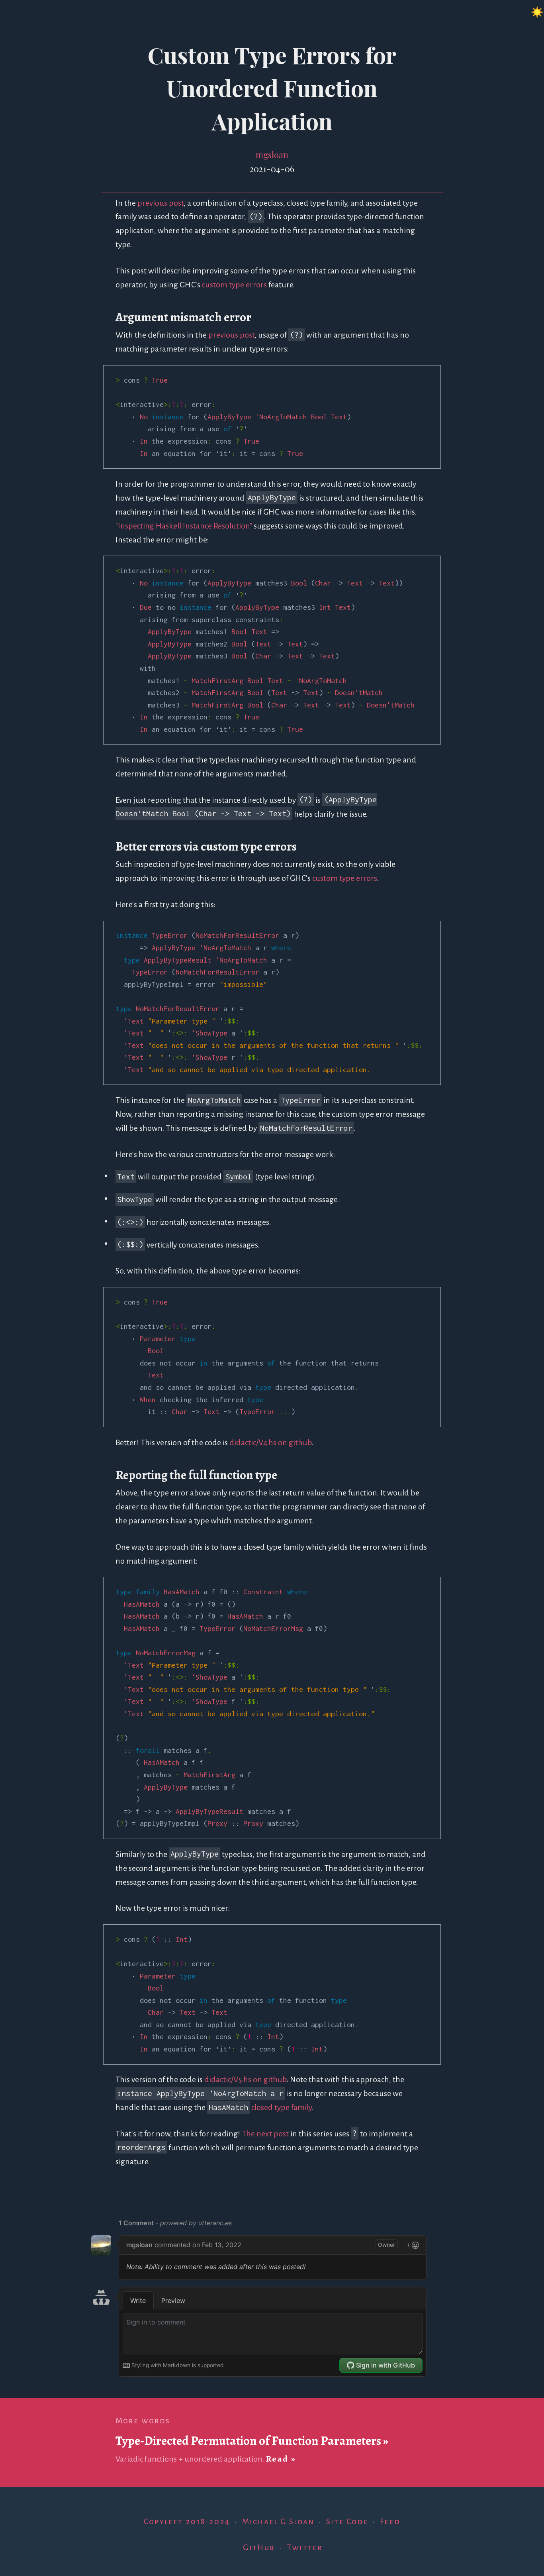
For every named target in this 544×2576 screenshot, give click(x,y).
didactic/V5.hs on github (246, 2080)
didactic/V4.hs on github (271, 1443)
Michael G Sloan (278, 2522)
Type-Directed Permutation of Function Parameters (248, 2441)
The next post (265, 2134)
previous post (160, 203)
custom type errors (234, 285)
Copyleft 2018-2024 (187, 2522)
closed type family (281, 2107)
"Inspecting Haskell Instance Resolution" (184, 526)
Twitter (305, 2548)
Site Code (347, 2522)
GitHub (259, 2548)
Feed (390, 2522)
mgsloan (272, 154)
